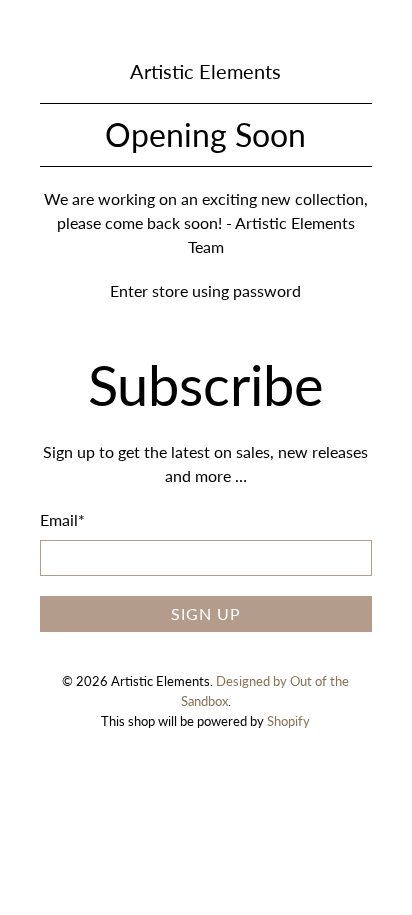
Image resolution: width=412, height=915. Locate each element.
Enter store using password (205, 290)
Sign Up (206, 613)
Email (62, 519)
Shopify (288, 721)
